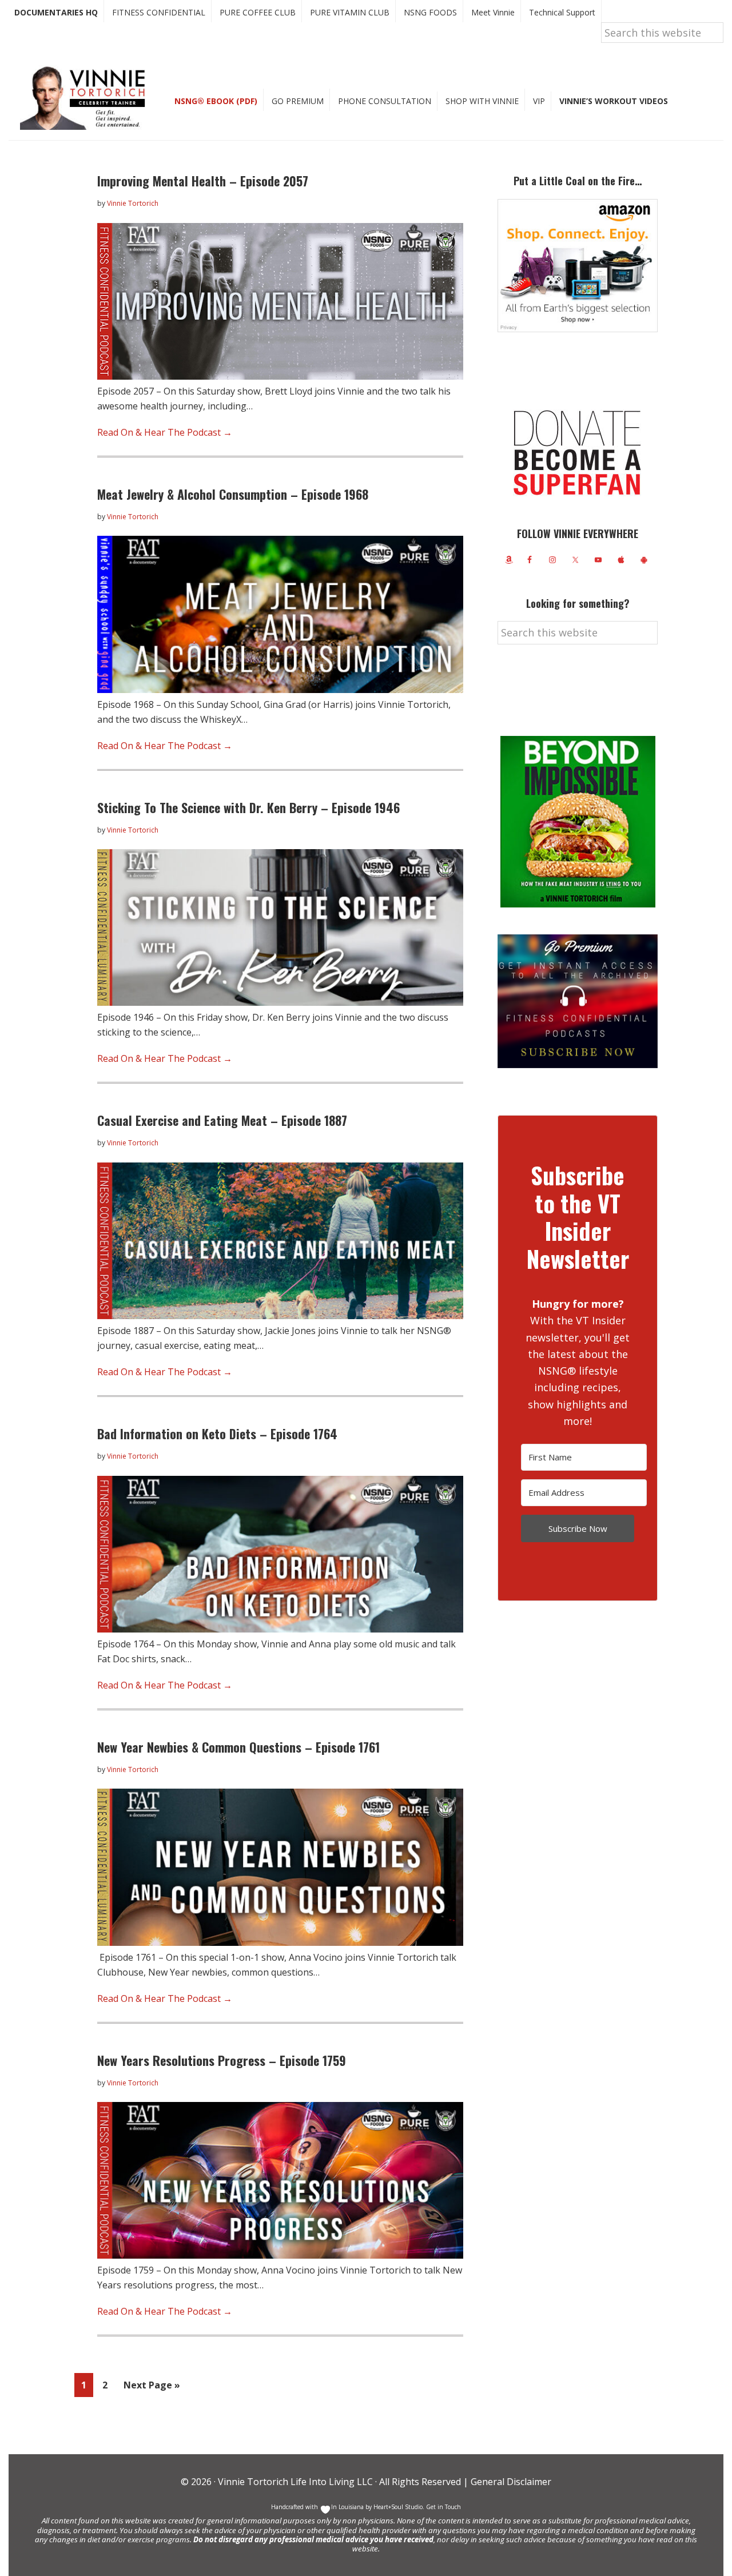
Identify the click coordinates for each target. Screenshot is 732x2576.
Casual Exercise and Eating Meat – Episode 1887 (222, 1120)
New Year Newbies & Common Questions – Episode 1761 (238, 1747)
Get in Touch (443, 2507)
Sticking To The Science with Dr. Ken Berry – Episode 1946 (248, 807)
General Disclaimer (510, 2482)
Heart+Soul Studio (397, 2507)
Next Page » (152, 2388)
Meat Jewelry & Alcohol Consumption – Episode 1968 (233, 494)
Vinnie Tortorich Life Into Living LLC (295, 2482)
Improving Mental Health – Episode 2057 (203, 181)
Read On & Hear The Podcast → (165, 432)
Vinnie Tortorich (87, 97)
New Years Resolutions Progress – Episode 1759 (222, 2060)
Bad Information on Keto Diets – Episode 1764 (217, 1434)
